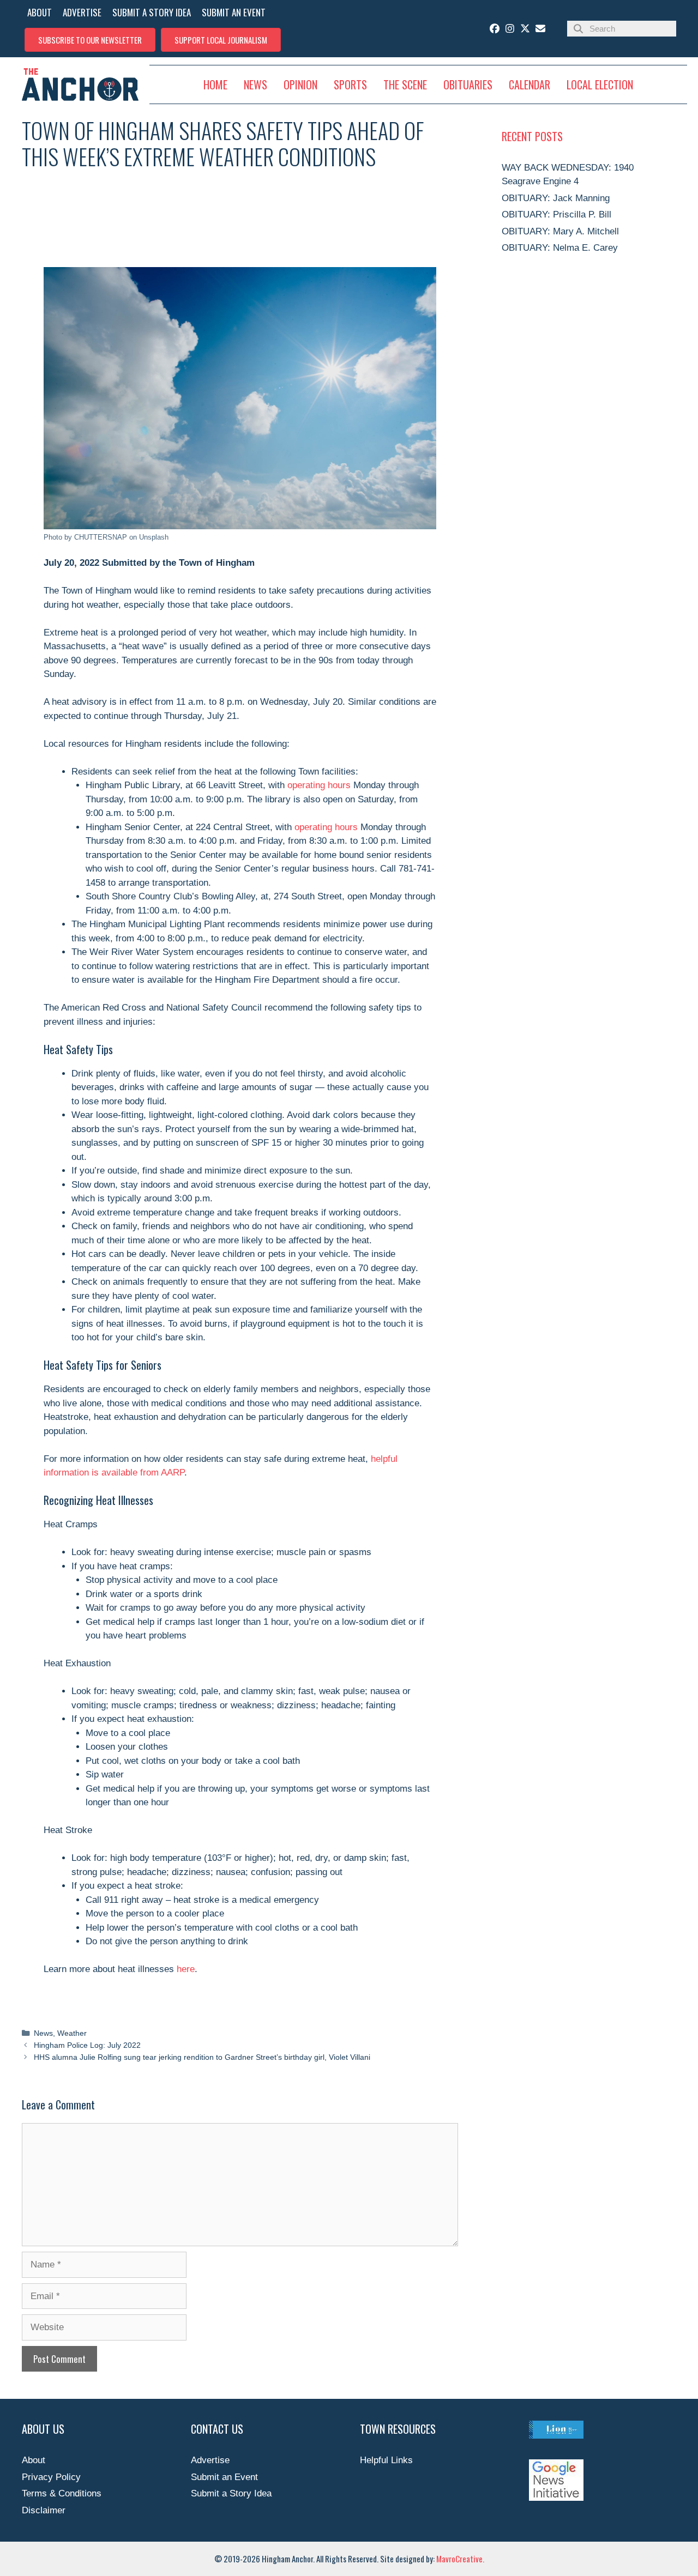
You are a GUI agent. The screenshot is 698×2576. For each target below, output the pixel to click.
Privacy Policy (51, 2477)
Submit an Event (224, 2477)
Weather (72, 2033)
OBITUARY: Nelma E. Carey (560, 248)
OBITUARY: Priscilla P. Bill (556, 214)
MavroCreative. (460, 2559)
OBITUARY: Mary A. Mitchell (560, 231)
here (184, 1969)
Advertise (210, 2460)
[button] (90, 40)
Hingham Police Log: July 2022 (87, 2045)
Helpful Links (386, 2460)
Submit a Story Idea (231, 2493)
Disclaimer (44, 2510)
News (43, 2033)
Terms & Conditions (62, 2493)
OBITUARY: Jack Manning (556, 198)
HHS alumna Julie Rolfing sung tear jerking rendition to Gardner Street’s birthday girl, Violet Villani (202, 2057)
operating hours (319, 785)
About (34, 2460)
